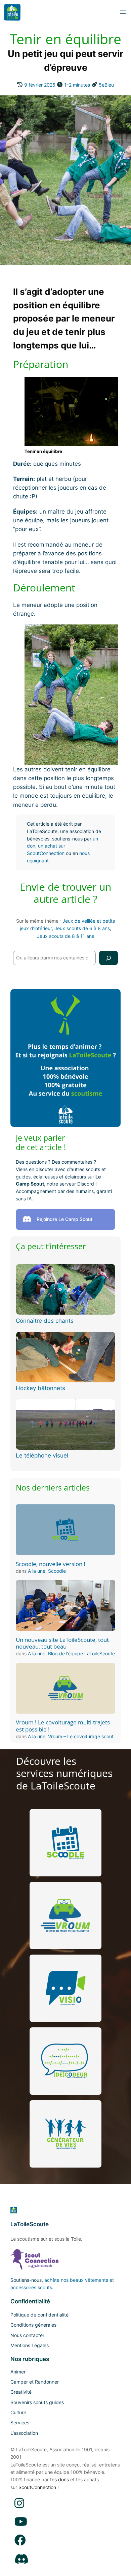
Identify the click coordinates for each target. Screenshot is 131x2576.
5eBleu (106, 85)
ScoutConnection (37, 2487)
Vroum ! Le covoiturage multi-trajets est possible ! (63, 1726)
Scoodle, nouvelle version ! (51, 1564)
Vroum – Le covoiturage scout (81, 1736)
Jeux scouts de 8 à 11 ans (65, 936)
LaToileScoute (30, 2224)
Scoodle (57, 1571)
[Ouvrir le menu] (123, 12)
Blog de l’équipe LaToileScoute (81, 1653)
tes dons (59, 2479)
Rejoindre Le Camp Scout (64, 1219)
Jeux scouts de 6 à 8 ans (82, 928)
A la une (37, 1571)
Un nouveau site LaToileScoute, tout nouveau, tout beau (62, 1643)
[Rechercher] (108, 958)
